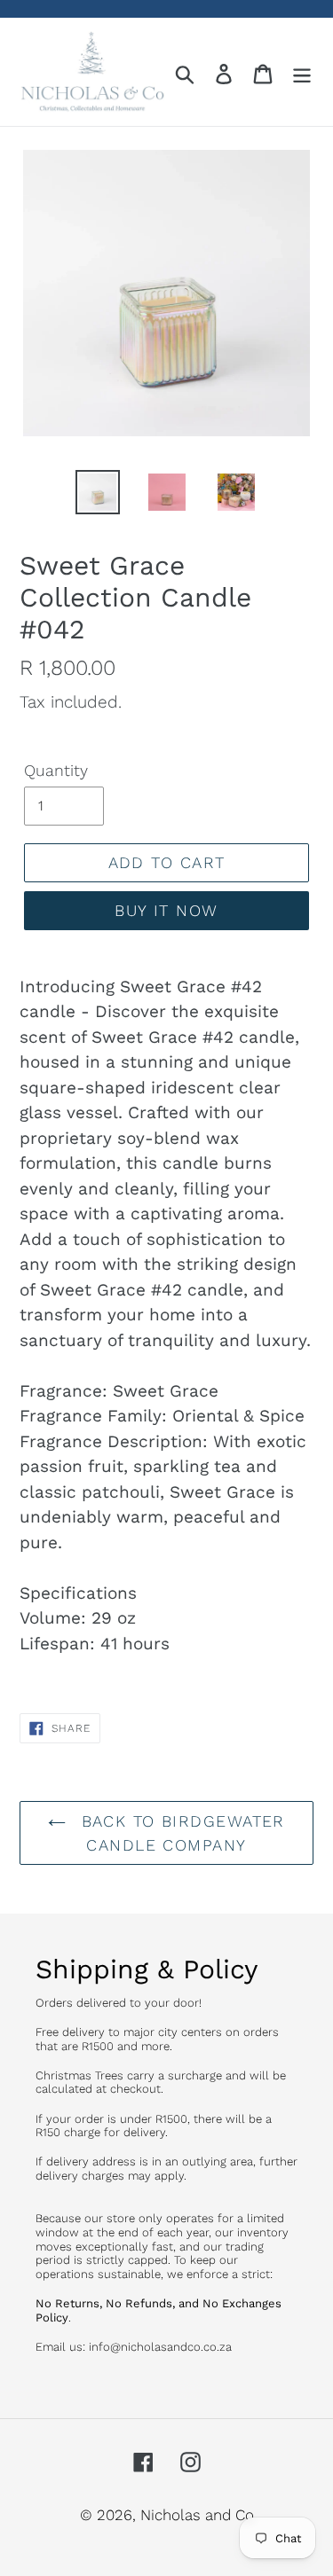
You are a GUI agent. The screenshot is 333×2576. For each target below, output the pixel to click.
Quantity (56, 770)
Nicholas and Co (197, 2515)
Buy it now (166, 910)
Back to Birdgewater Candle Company (180, 1833)
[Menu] (302, 72)
